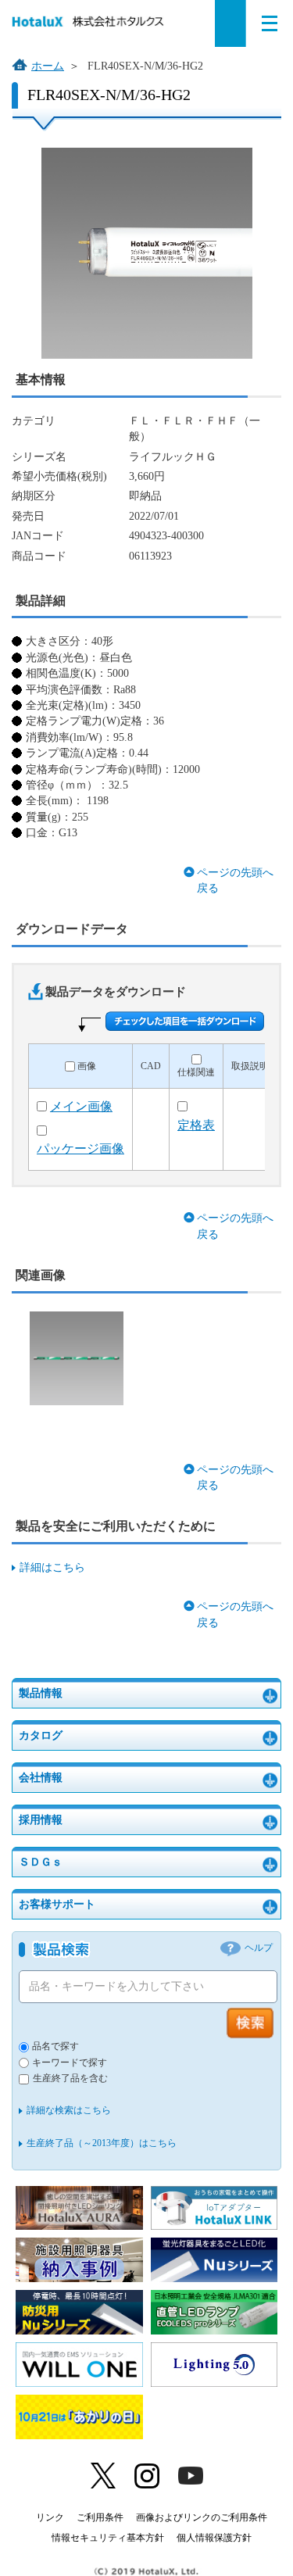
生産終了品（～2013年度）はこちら (102, 2143)
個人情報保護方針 (214, 2538)
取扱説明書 (255, 1066)
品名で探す (55, 2046)
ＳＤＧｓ (41, 1862)
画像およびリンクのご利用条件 (202, 2517)
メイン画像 (81, 1106)
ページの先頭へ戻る (235, 880)
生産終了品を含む (70, 2079)
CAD (151, 1066)
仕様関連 (196, 1073)
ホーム (48, 66)
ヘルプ (259, 1948)
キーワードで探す (70, 2063)
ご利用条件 (100, 2517)
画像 (87, 1066)
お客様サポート (57, 1904)
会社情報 (41, 1778)
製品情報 (41, 1693)
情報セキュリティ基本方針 (108, 2538)
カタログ (41, 1735)
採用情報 (41, 1820)
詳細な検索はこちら (69, 2110)
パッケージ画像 (80, 1148)
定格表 (196, 1125)
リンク (50, 2517)
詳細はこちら (52, 1567)
